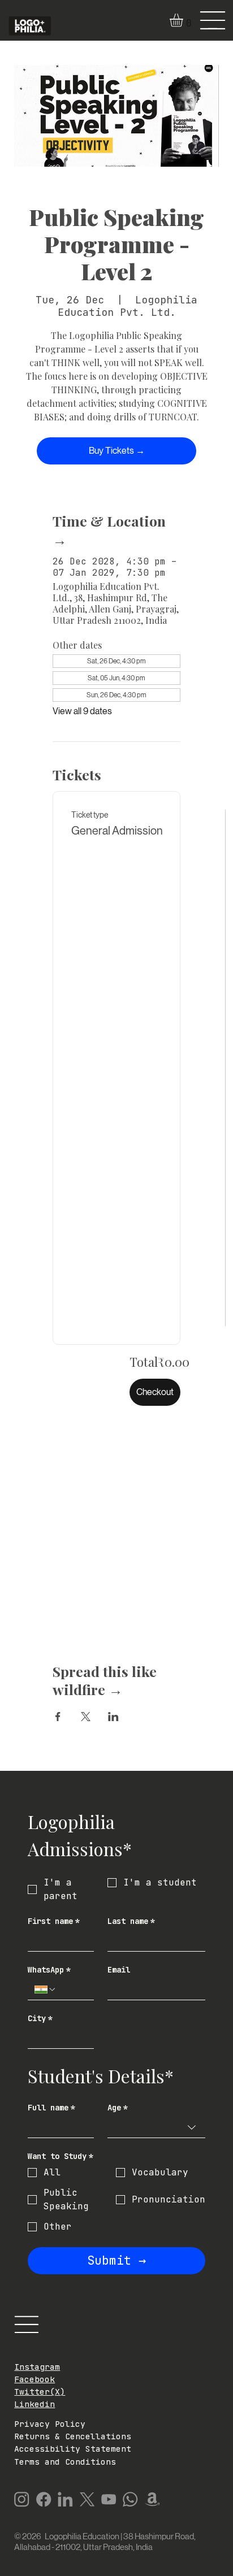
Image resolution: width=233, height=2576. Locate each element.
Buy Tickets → (117, 451)
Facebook (34, 2379)
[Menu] (213, 20)
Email (119, 1970)
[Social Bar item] (21, 2499)
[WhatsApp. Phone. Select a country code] (45, 1989)
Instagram (37, 2367)
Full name (51, 2108)
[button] (184, 20)
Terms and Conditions (65, 2462)
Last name (131, 1921)
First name (54, 1921)
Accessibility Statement (73, 2449)
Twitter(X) (40, 2392)
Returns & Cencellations (73, 2436)
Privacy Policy (50, 2424)
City (40, 2019)
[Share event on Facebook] (58, 1717)
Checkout (155, 1392)
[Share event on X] (86, 1717)
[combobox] (156, 2128)
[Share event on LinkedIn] (113, 1717)
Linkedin (34, 2404)
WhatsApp (49, 1970)
